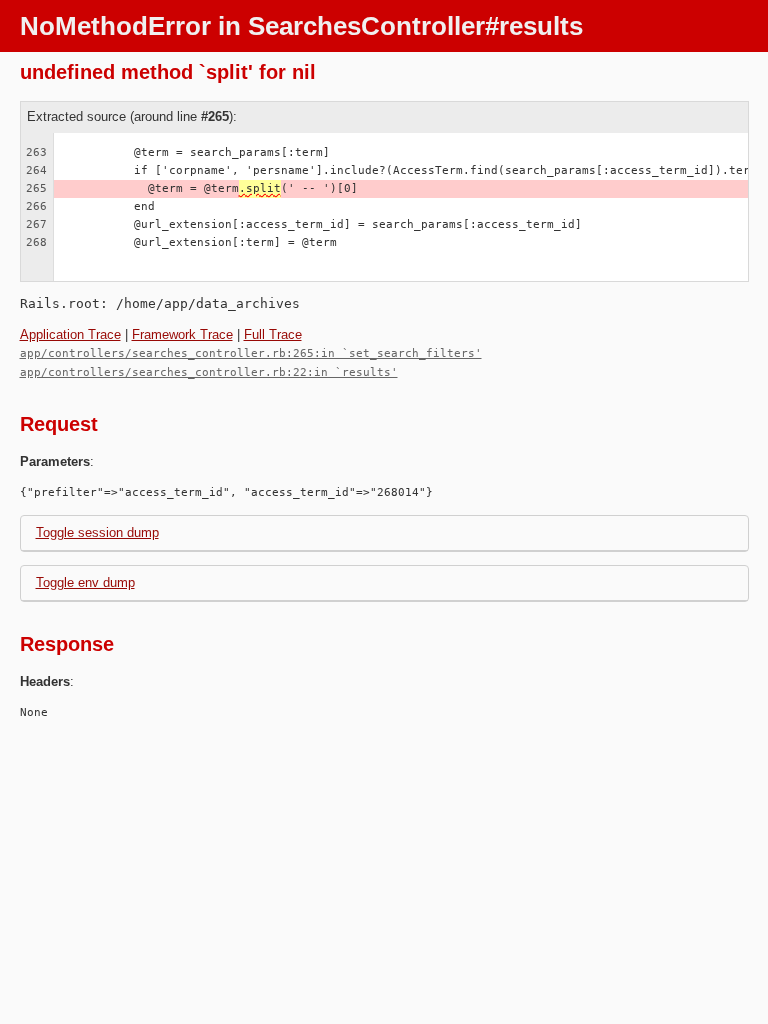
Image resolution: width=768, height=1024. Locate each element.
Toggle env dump (85, 582)
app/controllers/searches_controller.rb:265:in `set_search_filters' (251, 353)
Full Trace (273, 334)
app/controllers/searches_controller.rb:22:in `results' (209, 372)
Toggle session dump (97, 532)
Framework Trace (182, 334)
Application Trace (70, 334)
